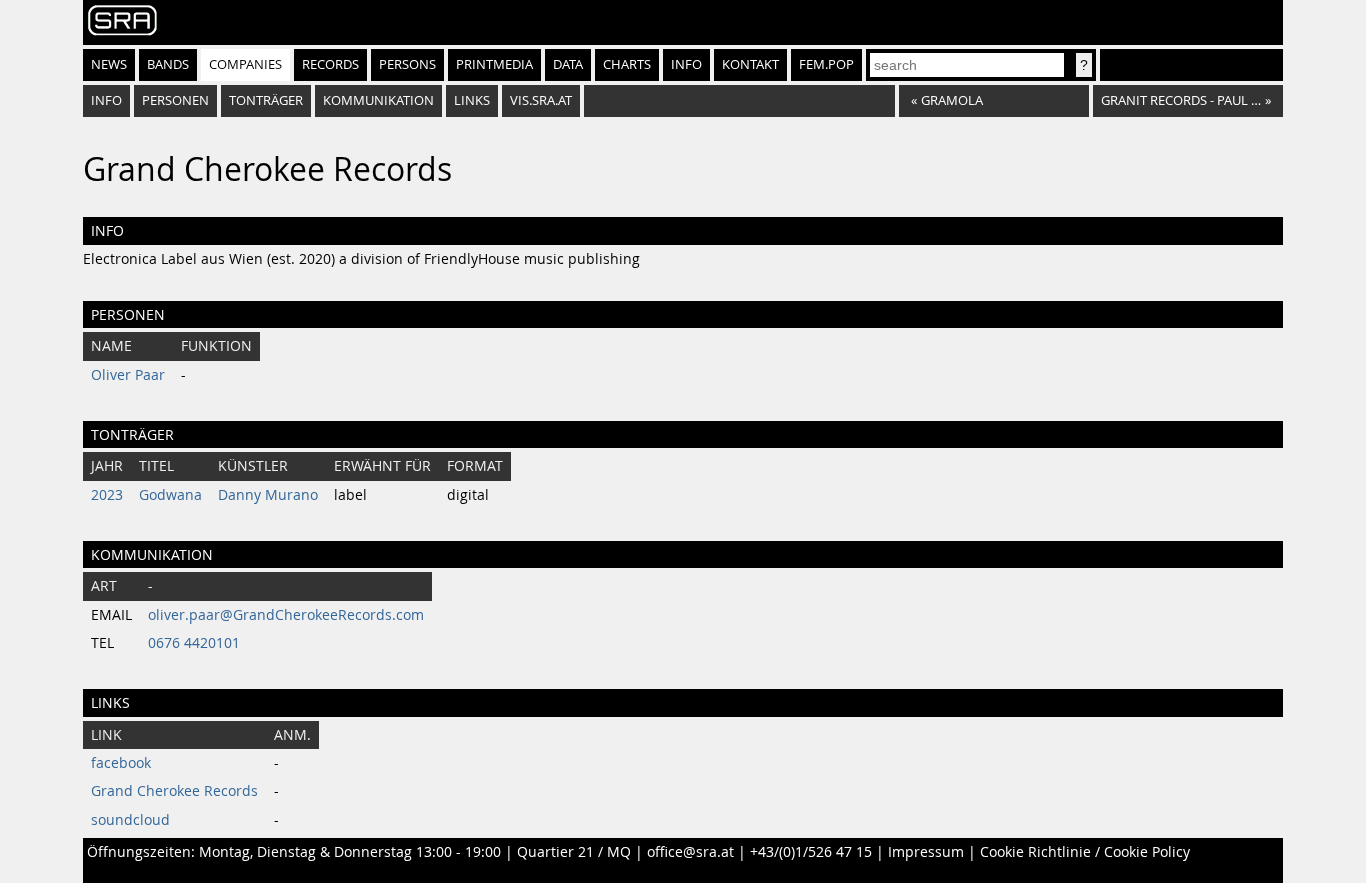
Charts (627, 64)
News (109, 64)
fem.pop (826, 64)
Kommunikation (378, 100)
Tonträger (266, 100)
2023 (107, 495)
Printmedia (494, 64)
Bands (168, 64)
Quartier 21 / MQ (574, 852)
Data (568, 64)
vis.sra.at (541, 100)
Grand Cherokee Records (174, 791)
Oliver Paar (128, 375)
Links (472, 100)
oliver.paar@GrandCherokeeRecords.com (286, 615)
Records (330, 64)
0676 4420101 (194, 643)
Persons (407, 64)
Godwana (170, 495)
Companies (245, 64)
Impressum (926, 852)
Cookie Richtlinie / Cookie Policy (1085, 852)
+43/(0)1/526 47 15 (811, 852)
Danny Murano (268, 495)
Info (686, 64)
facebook (121, 763)
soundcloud (130, 820)
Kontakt (750, 64)
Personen (175, 100)
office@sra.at (690, 852)
